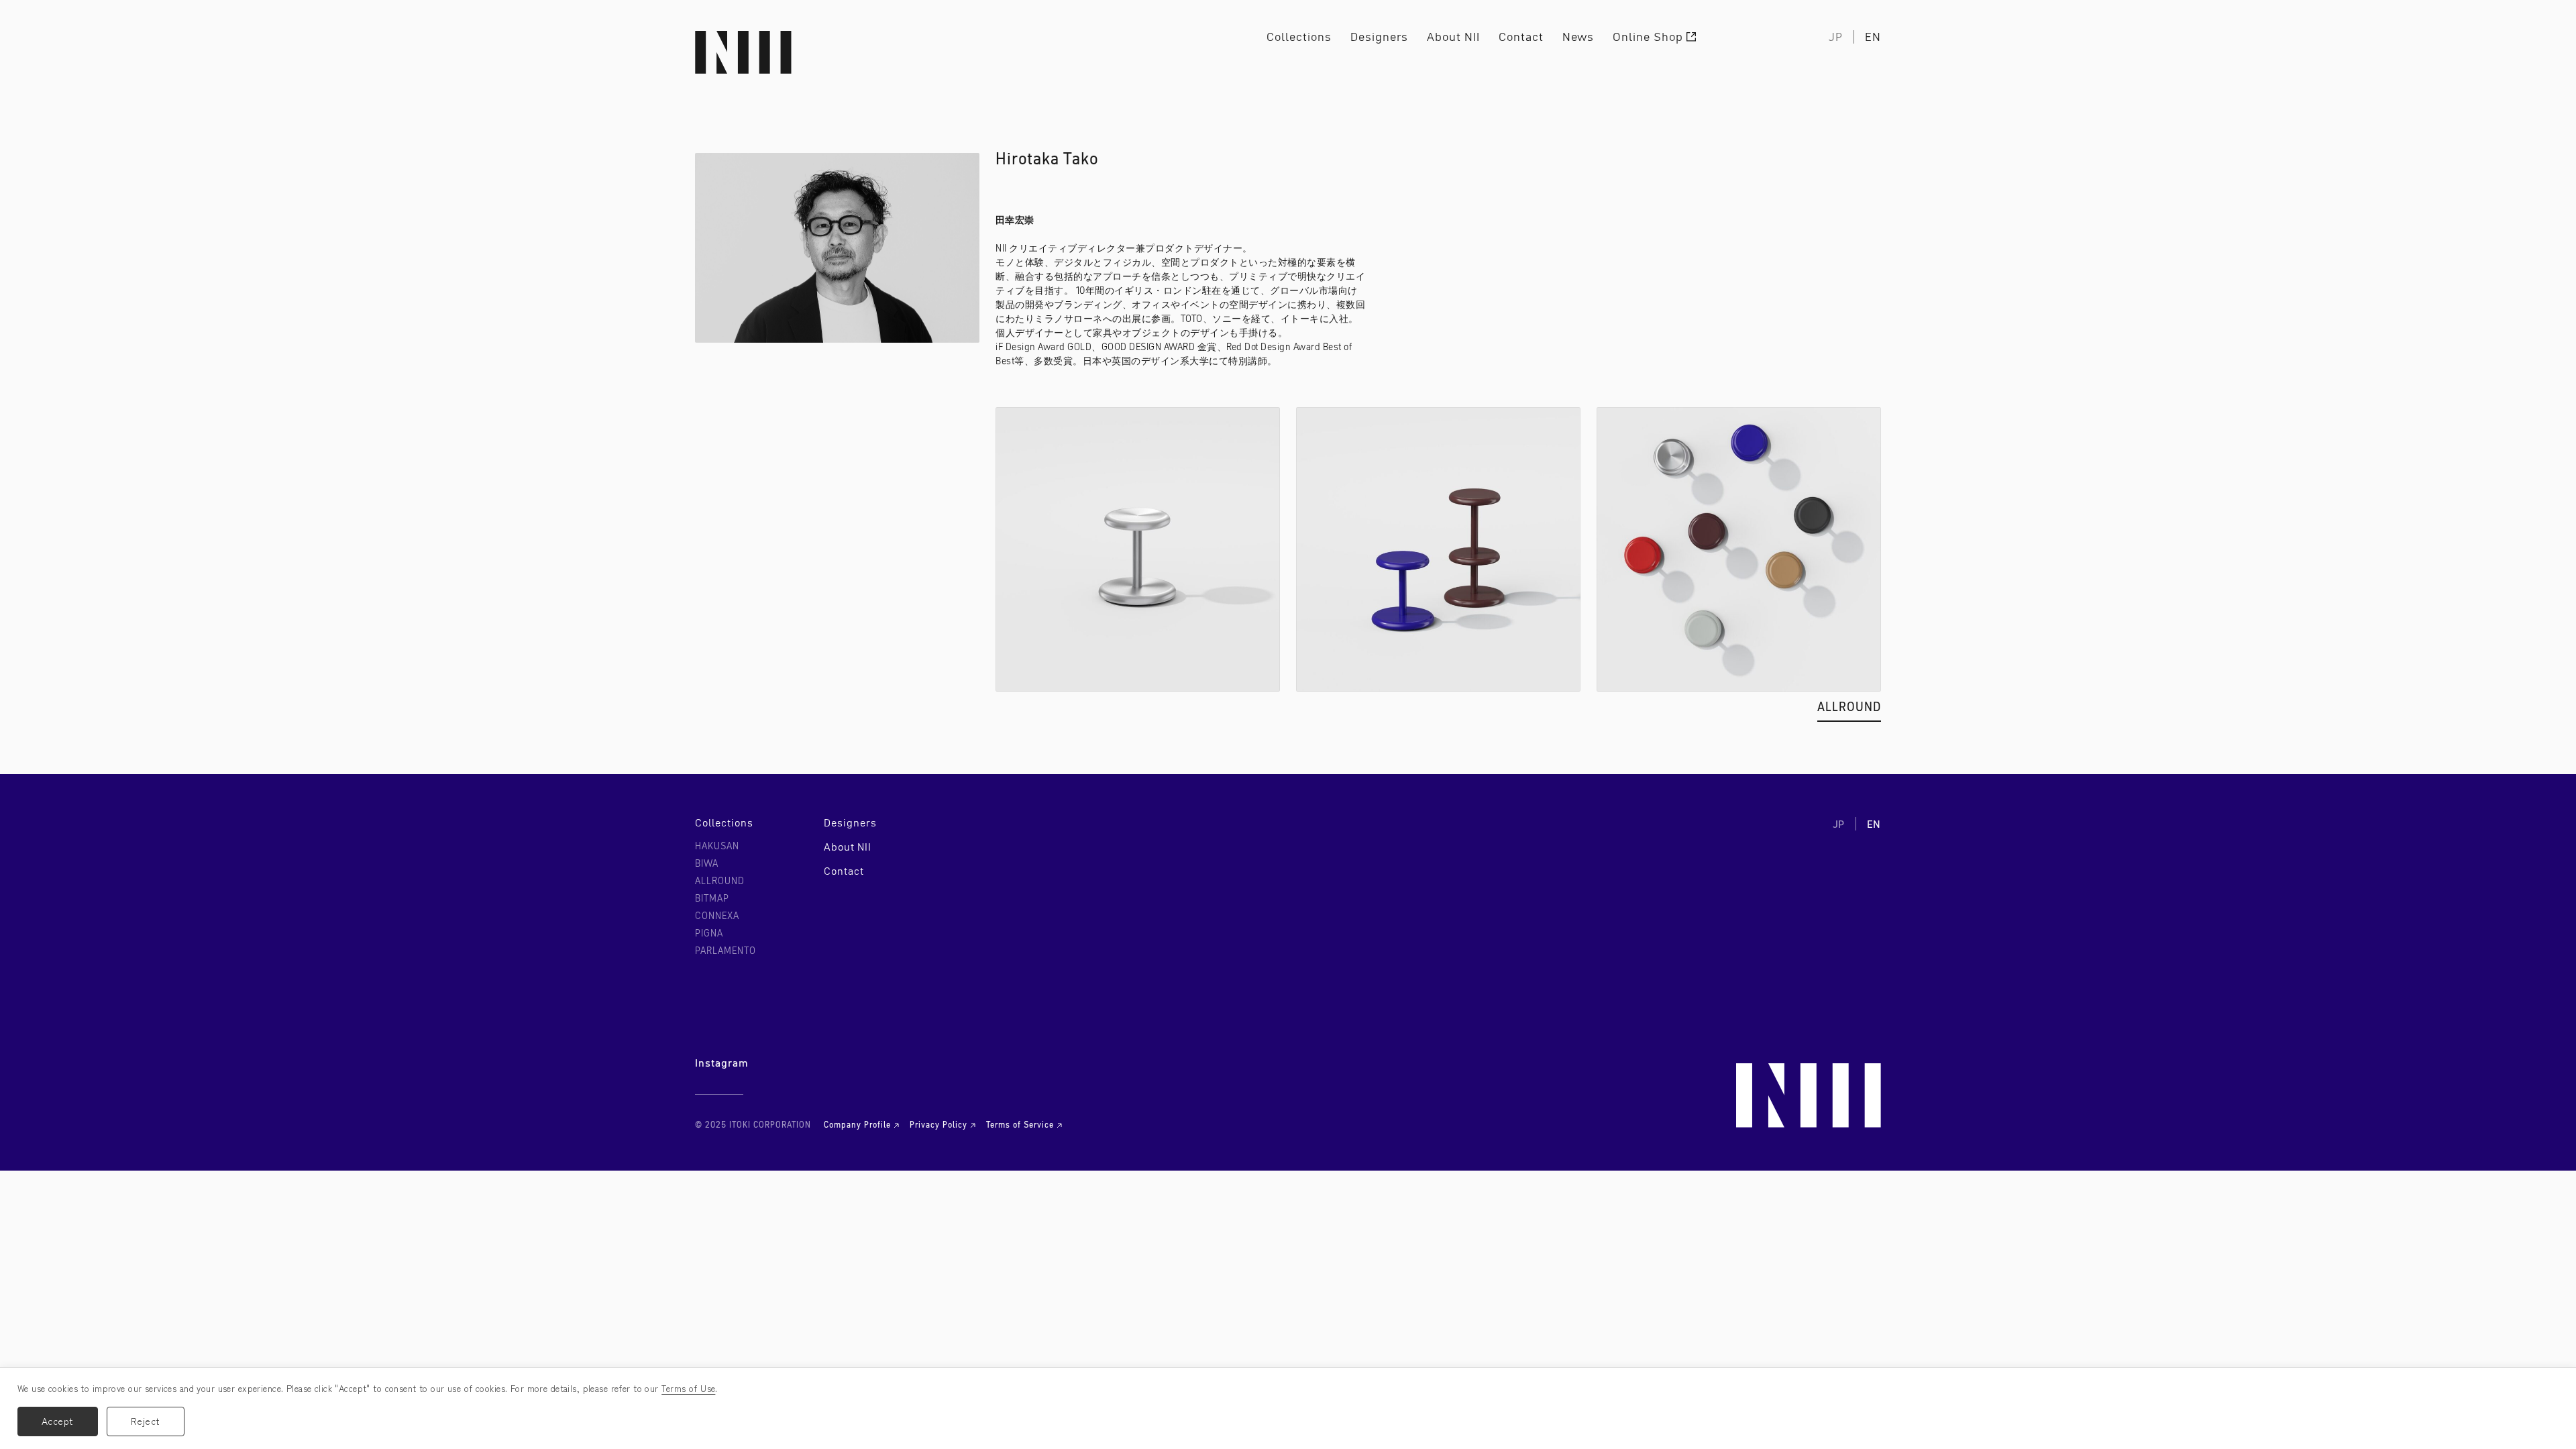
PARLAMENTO (726, 951)
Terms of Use (688, 1388)
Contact (1521, 37)
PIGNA (709, 933)
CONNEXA (717, 916)
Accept (58, 1421)
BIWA (707, 863)
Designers (1379, 37)
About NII (1453, 37)
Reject (146, 1421)
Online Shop (1648, 37)
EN (1873, 37)
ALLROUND (1849, 709)
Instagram (722, 1063)
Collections (1299, 37)
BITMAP (712, 898)
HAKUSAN (717, 846)
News (1578, 37)
